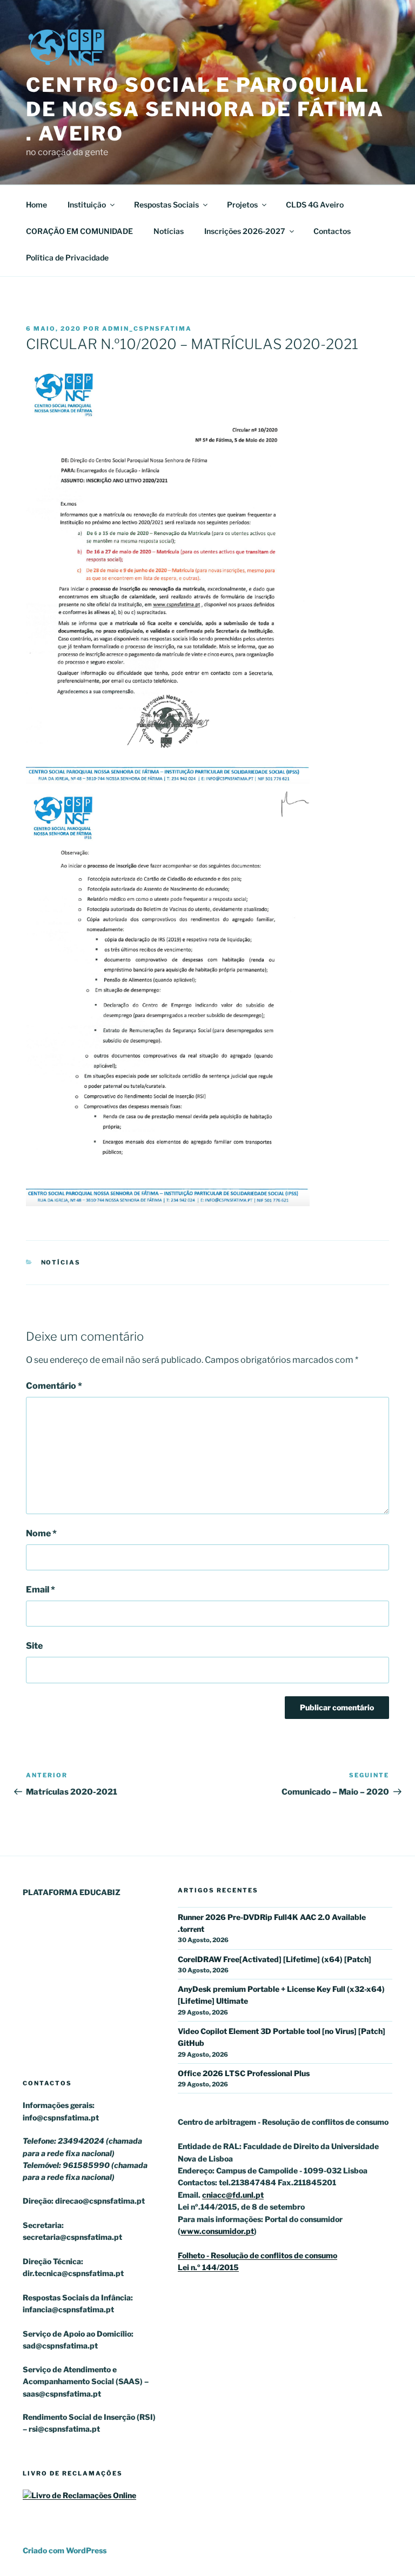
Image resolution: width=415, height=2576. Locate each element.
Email (41, 1590)
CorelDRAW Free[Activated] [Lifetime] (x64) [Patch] (275, 1959)
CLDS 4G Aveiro (315, 205)
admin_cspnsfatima (147, 329)
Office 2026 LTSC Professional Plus (244, 2073)
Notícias (169, 231)
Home (36, 205)
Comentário (54, 1386)
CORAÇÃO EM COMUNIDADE (79, 231)
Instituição (87, 205)
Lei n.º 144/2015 (208, 2267)
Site (34, 1646)
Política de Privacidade (67, 257)
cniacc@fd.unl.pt (233, 2195)
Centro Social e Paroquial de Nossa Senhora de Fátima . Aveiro (205, 109)
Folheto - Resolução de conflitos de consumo (257, 2255)
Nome (41, 1533)
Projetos (242, 205)
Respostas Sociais (166, 205)
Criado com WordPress (65, 2550)
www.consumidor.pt (217, 2231)
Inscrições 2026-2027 (245, 231)
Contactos (332, 231)
